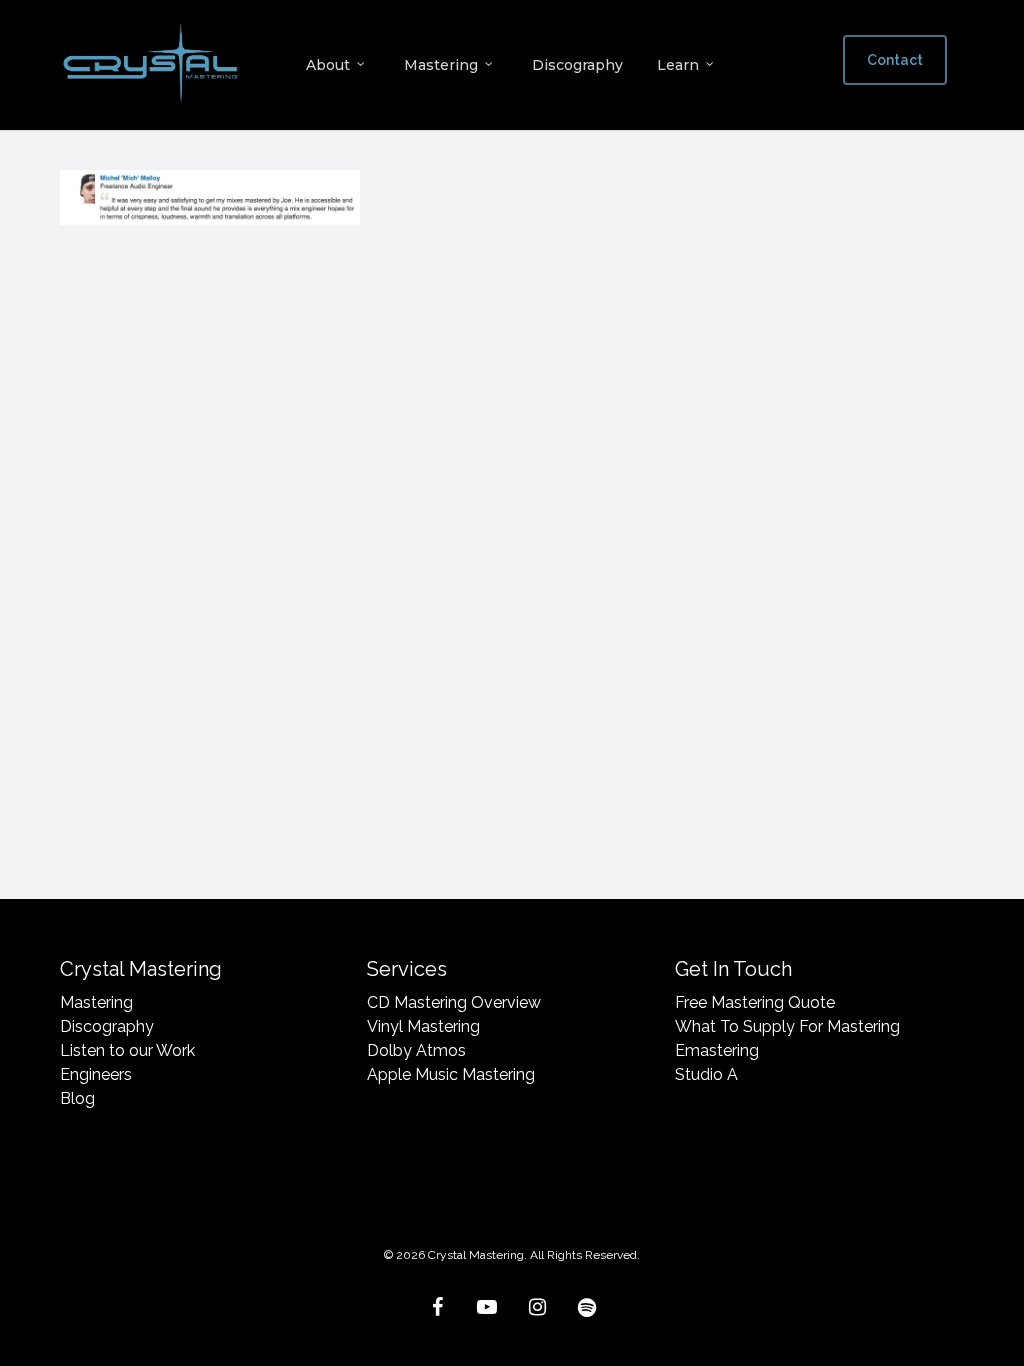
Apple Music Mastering (451, 1074)
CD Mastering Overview (454, 1002)
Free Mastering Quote (755, 1002)
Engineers (96, 1074)
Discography (107, 1026)
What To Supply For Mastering (787, 1026)
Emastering (717, 1050)
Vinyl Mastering (423, 1026)
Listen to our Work (127, 1050)
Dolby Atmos (416, 1050)
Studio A (706, 1074)
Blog (77, 1098)
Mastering (96, 1002)
